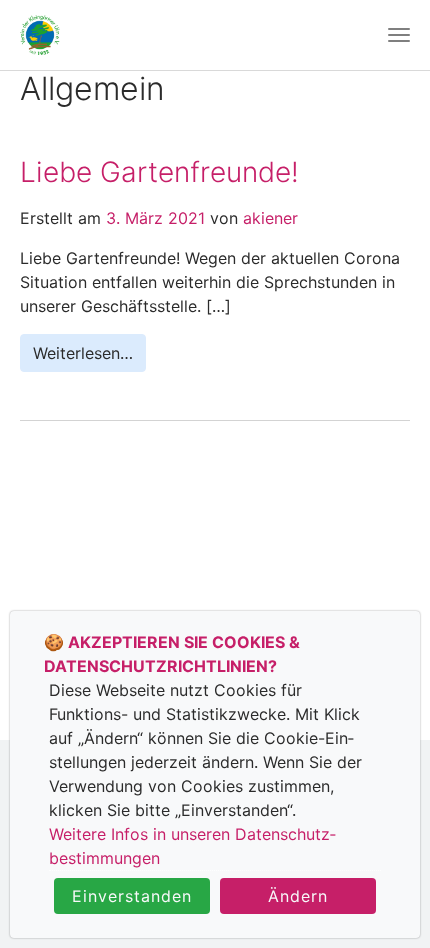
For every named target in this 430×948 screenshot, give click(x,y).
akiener (268, 218)
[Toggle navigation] (399, 35)
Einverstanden (132, 896)
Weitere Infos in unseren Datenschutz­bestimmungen (192, 846)
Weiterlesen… (83, 353)
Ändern (298, 896)
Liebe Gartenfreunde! (159, 172)
